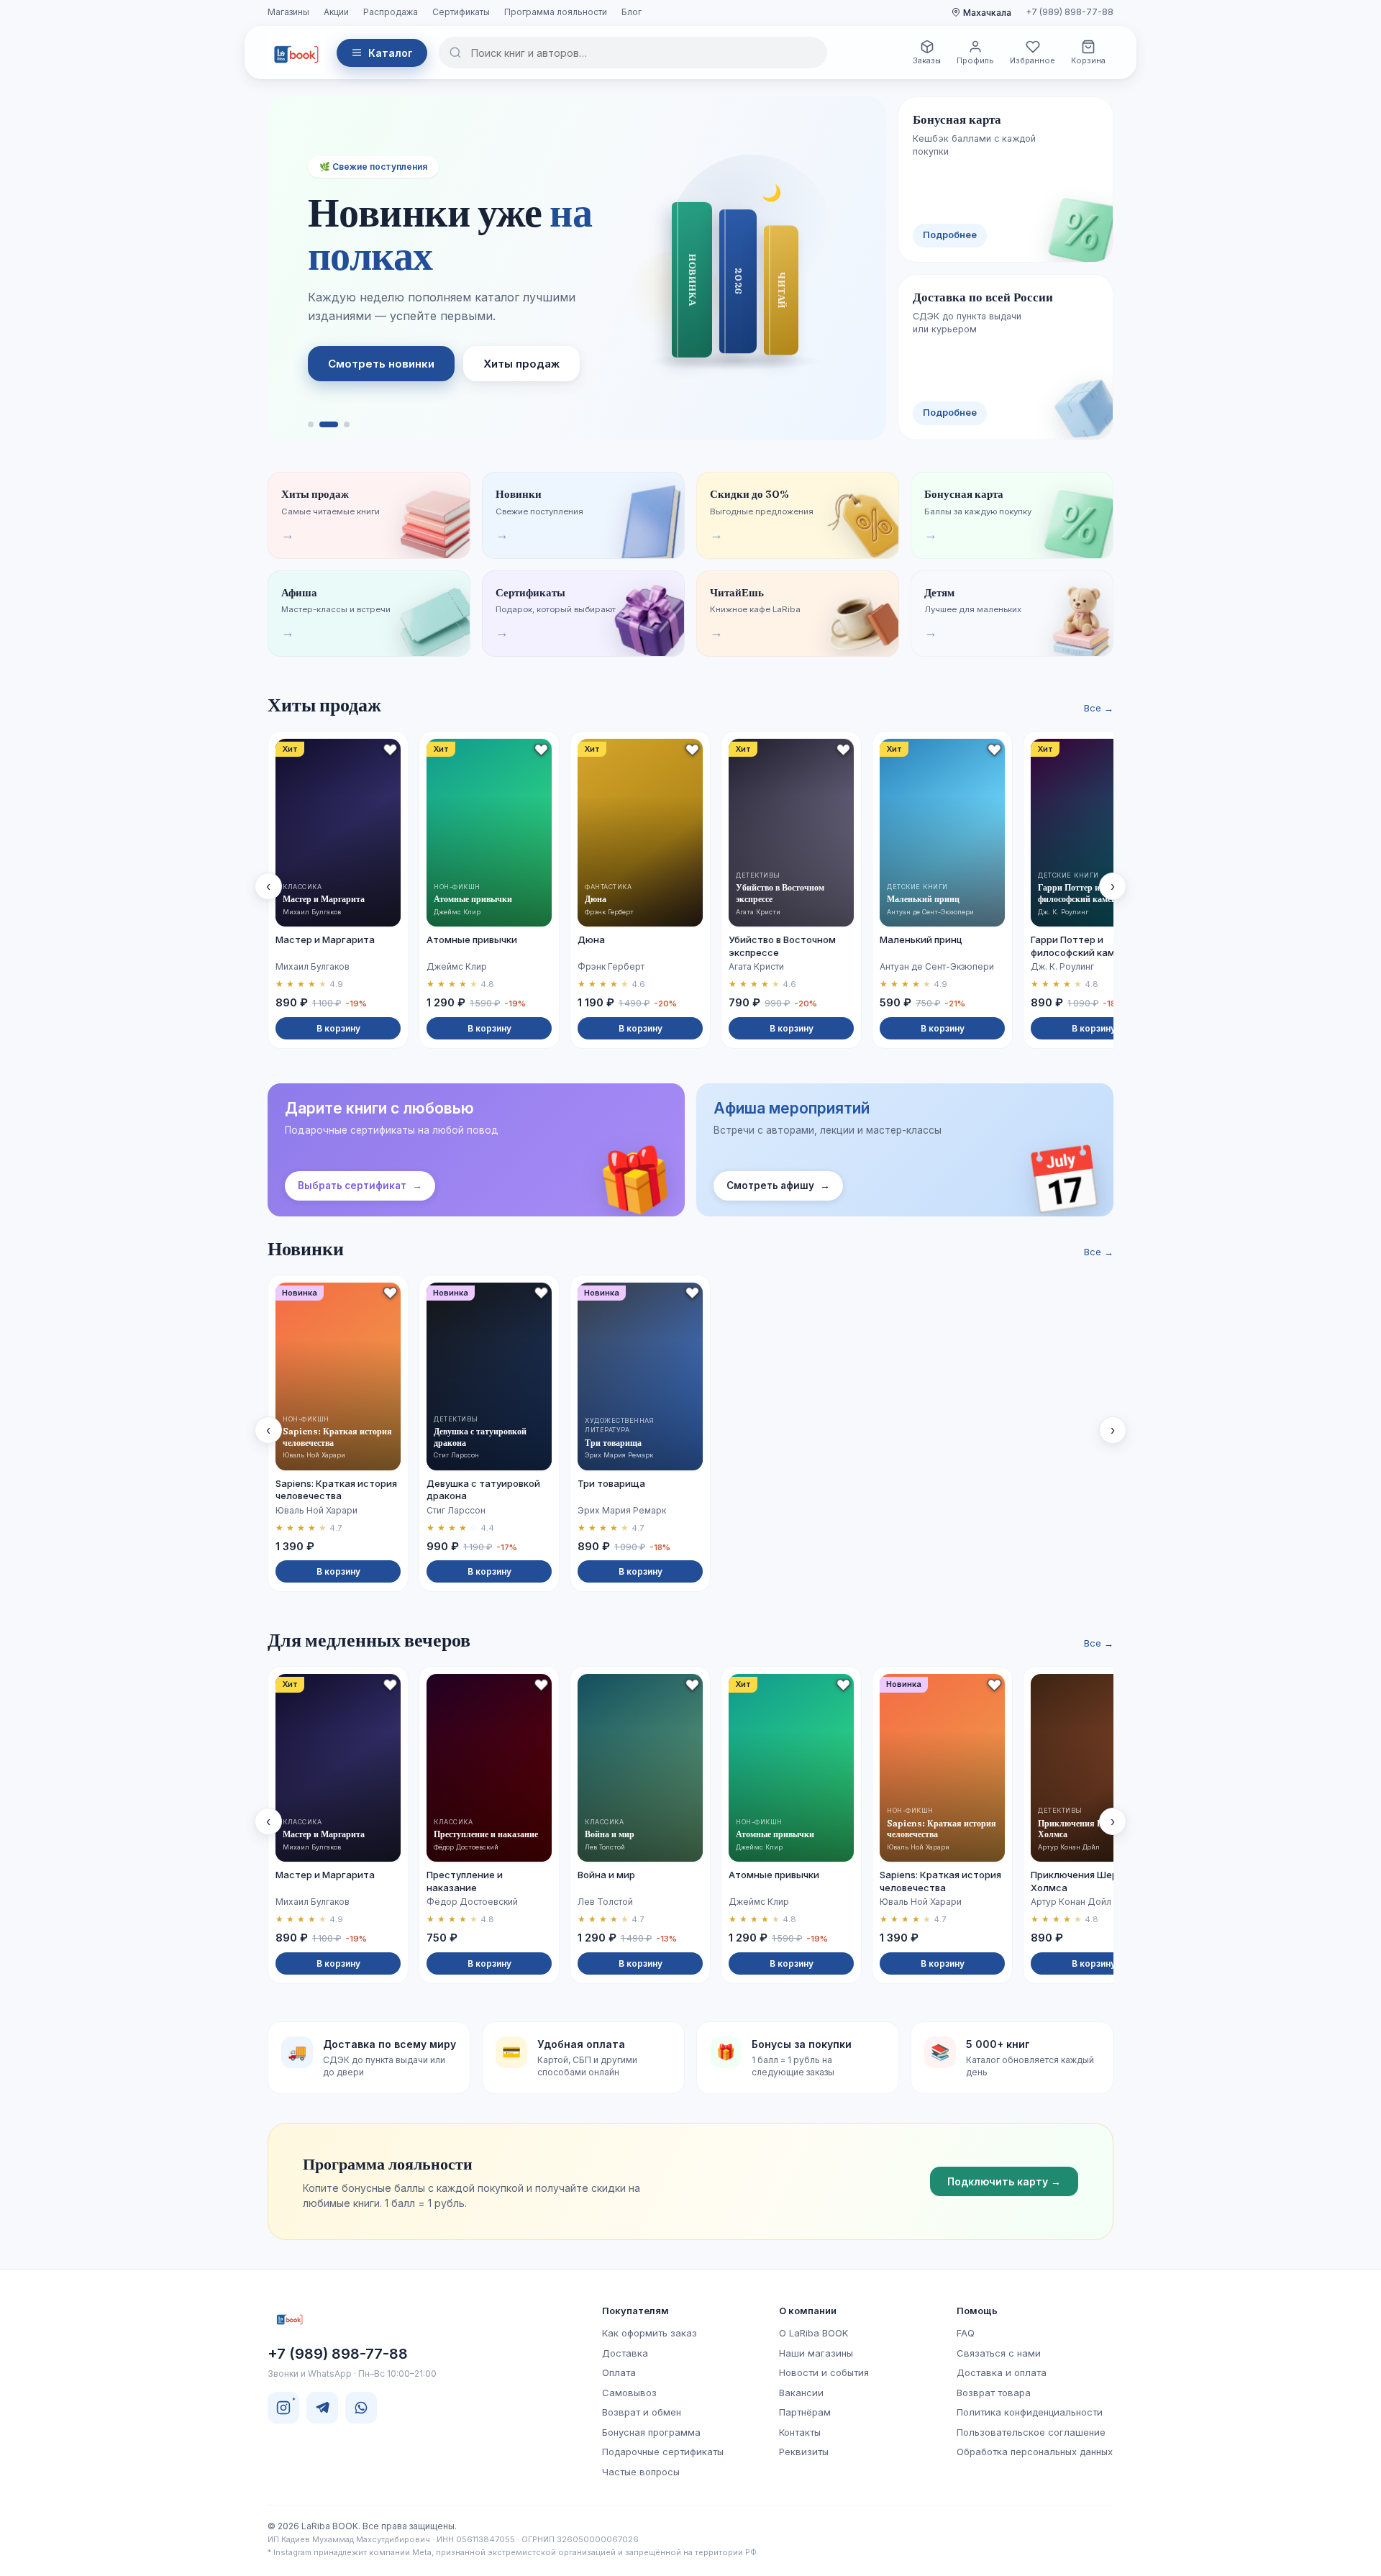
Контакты (800, 2432)
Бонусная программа (651, 2432)
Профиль (975, 60)
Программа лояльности (556, 12)
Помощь (977, 2311)
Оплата (619, 2372)
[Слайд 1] (311, 424)
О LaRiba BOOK (813, 2333)
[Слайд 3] (347, 424)
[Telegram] (322, 2408)
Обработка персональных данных (1035, 2452)
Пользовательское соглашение (1031, 2432)
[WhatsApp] (361, 2408)
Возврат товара (994, 2393)
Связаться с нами (999, 2353)
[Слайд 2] (329, 424)
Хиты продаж (521, 364)
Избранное (1033, 60)
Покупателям (635, 2311)
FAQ (966, 2333)
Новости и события (824, 2372)
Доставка (625, 2353)
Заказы (927, 60)
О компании (808, 2311)
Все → (1099, 708)
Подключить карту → (1004, 2181)
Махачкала (987, 13)
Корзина (1088, 60)
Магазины (288, 12)
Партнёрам (805, 2412)
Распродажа (391, 12)
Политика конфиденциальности (1030, 2412)
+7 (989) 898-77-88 (1070, 12)
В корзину (338, 1028)
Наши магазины (816, 2353)
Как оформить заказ (650, 2333)
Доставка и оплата (1002, 2372)
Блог (632, 12)
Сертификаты (461, 12)
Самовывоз (629, 2393)
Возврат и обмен (642, 2412)
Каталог (391, 53)
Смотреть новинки (381, 364)
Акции (336, 12)
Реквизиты (804, 2452)
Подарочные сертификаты (663, 2452)
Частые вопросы (641, 2472)
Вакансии (801, 2393)
